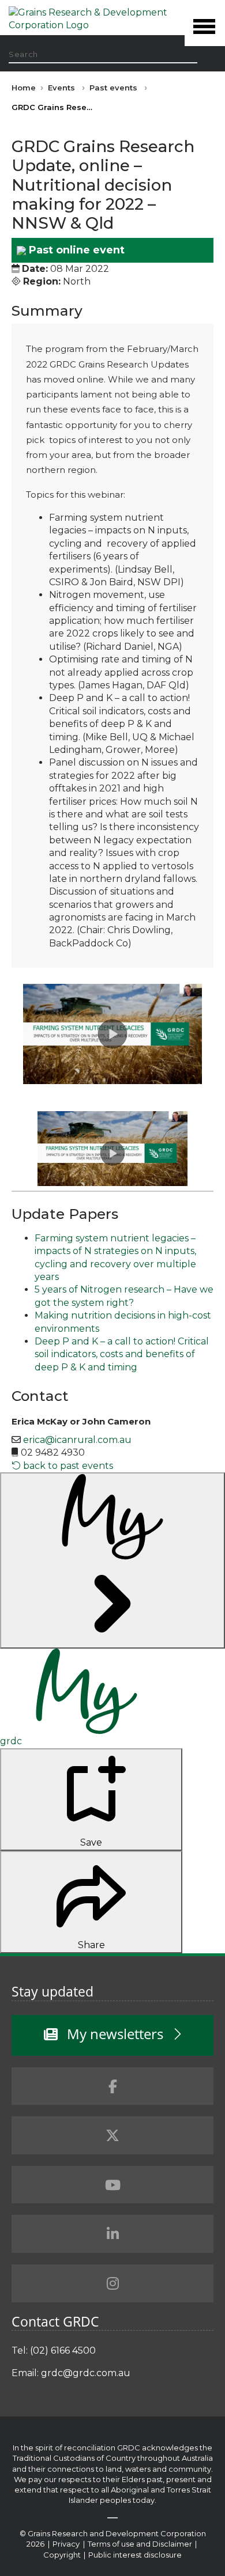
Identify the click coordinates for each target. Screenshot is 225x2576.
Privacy (67, 2544)
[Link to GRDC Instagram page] (112, 2283)
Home (24, 88)
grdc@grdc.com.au (86, 2373)
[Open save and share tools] (112, 1560)
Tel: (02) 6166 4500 (54, 2350)
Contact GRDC (55, 2321)
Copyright (63, 2555)
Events (61, 88)
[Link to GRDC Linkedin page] (112, 2234)
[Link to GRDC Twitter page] (112, 2135)
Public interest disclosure (135, 2555)
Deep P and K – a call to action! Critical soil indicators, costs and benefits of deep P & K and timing (122, 1354)
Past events (113, 88)
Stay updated (52, 1991)
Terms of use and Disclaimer (140, 2544)
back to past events (67, 1466)
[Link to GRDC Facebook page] (112, 2086)
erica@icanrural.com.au (77, 1440)
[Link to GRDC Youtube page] (112, 2185)
